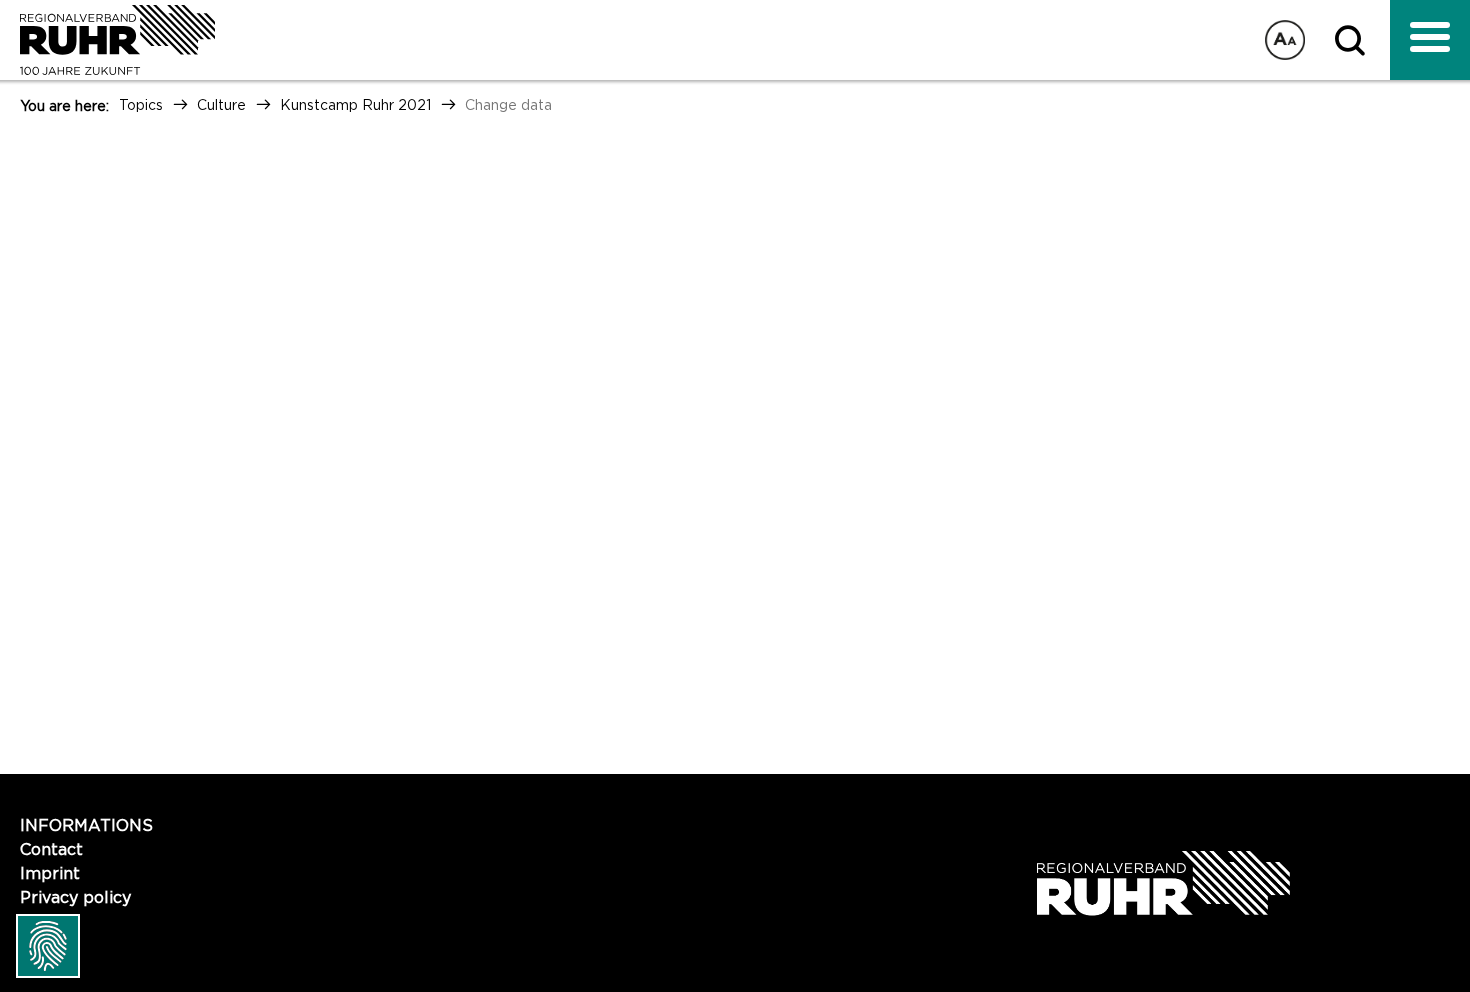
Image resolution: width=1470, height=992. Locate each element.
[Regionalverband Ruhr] (107, 40)
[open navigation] (1430, 40)
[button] (1355, 40)
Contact (51, 850)
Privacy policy (75, 898)
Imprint (50, 874)
